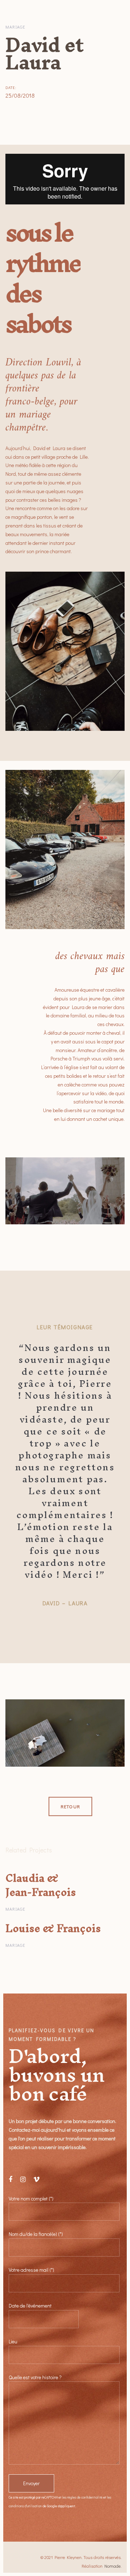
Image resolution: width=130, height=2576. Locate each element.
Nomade (112, 2566)
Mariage (15, 27)
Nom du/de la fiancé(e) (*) (36, 2234)
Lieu (13, 2341)
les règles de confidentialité (82, 2497)
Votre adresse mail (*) (31, 2270)
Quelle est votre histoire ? (35, 2377)
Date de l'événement (30, 2306)
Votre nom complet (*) (31, 2198)
